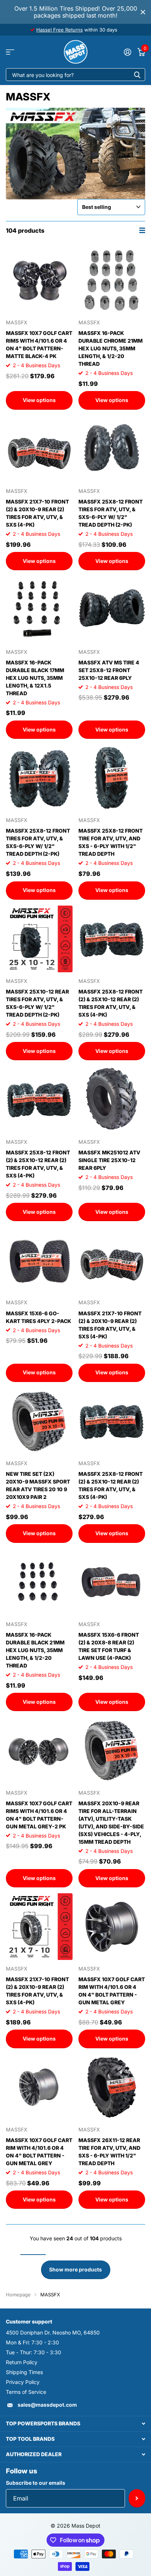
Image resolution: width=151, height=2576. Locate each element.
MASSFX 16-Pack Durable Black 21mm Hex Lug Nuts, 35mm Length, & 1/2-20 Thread (35, 1650)
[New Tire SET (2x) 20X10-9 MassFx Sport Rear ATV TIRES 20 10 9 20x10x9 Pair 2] (39, 1421)
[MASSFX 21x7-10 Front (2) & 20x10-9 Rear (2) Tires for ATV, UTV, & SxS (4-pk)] (39, 449)
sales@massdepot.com (47, 2405)
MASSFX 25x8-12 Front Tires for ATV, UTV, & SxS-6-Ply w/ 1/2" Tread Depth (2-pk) (111, 513)
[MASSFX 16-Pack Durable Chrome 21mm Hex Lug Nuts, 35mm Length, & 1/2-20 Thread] (112, 280)
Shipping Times (24, 2372)
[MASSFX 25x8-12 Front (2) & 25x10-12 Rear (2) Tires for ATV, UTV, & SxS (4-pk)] (112, 939)
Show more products (75, 2269)
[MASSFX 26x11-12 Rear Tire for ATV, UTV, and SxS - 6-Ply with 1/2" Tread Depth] (112, 2087)
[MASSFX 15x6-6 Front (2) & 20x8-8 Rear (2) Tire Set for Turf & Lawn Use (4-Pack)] (112, 1582)
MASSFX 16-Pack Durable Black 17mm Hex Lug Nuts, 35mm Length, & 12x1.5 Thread (35, 678)
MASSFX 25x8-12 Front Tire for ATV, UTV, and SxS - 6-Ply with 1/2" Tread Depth (111, 842)
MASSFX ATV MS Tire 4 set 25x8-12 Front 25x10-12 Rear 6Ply (109, 670)
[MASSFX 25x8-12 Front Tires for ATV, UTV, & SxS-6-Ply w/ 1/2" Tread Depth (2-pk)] (112, 449)
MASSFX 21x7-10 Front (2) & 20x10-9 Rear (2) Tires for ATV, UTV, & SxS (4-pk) (37, 513)
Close (143, 12)
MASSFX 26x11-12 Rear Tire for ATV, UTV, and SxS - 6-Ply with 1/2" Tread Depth (109, 2152)
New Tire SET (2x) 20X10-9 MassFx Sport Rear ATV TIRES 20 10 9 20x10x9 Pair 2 (38, 1485)
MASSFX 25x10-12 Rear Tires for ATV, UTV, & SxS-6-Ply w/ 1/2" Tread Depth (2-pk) (37, 1003)
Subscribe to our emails (36, 2483)
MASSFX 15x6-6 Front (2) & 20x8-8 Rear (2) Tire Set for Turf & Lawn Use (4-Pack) (109, 1646)
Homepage (18, 2295)
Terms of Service (26, 2392)
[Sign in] (127, 52)
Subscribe (137, 2498)
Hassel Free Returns (60, 30)
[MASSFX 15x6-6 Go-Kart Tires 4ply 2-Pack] (39, 1260)
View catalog (10, 52)
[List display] (142, 230)
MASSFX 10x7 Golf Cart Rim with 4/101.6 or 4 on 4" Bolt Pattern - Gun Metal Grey (112, 1991)
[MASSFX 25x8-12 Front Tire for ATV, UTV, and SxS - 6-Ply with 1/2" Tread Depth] (112, 778)
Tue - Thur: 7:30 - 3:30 (34, 2352)
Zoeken (137, 75)
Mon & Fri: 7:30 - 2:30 (32, 2342)
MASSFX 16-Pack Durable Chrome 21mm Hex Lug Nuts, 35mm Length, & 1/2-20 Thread (111, 348)
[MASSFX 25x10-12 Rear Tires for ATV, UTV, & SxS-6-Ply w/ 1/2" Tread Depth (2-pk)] (39, 939)
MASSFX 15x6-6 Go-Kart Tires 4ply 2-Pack (38, 1317)
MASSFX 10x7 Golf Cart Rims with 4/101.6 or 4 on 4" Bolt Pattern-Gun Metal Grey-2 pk (39, 1815)
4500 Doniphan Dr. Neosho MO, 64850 (53, 2332)
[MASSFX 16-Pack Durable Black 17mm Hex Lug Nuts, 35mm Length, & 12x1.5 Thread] (39, 609)
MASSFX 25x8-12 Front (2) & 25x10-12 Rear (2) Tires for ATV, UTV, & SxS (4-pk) (111, 1003)
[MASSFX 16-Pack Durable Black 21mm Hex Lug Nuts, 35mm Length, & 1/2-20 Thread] (39, 1582)
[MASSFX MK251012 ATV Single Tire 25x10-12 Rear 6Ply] (112, 1099)
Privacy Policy (23, 2382)
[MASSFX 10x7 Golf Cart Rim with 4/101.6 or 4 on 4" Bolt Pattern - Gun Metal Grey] (112, 1927)
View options (39, 400)
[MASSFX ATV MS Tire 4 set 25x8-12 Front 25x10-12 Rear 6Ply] (112, 609)
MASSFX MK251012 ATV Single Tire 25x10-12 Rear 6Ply (109, 1160)
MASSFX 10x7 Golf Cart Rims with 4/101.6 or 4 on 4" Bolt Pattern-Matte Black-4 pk (39, 344)
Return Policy (22, 2362)
